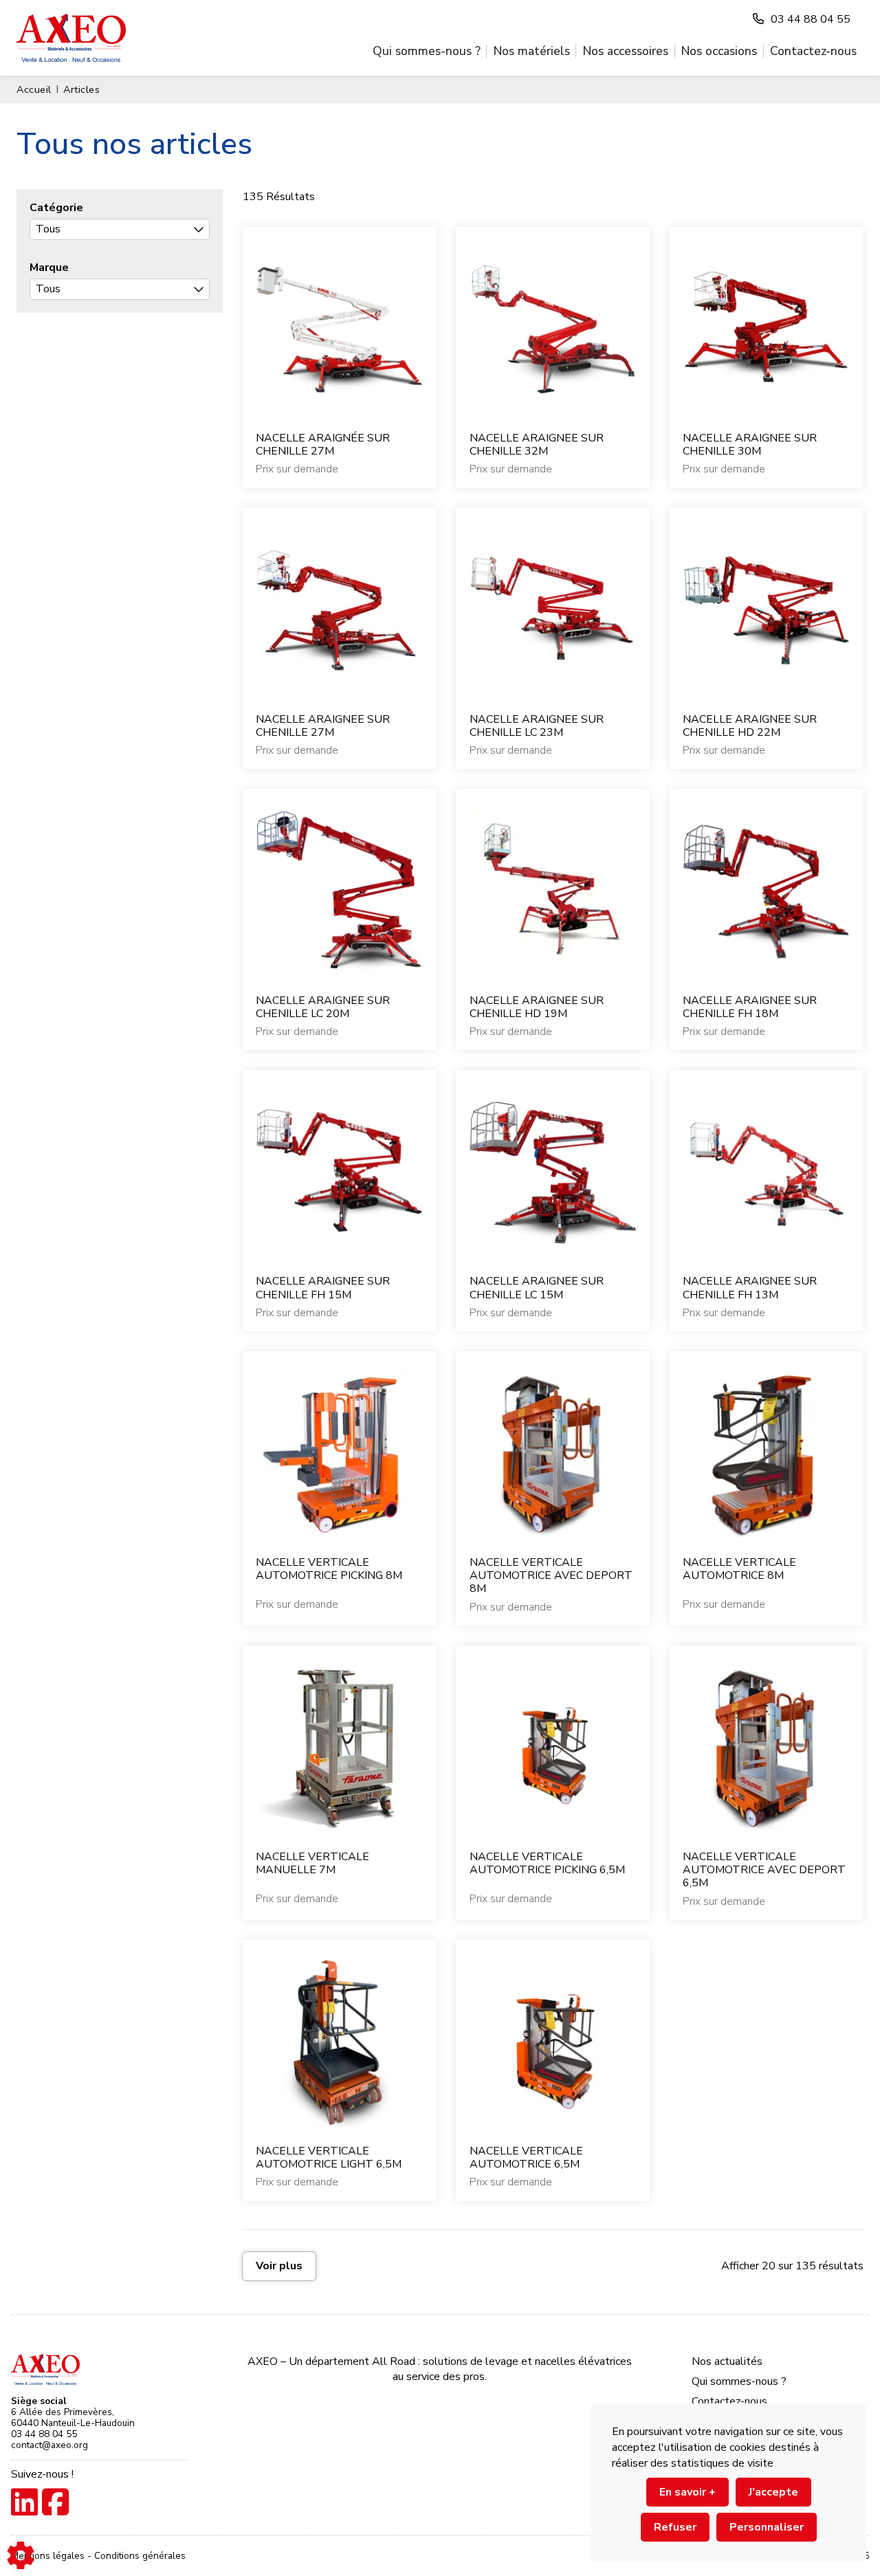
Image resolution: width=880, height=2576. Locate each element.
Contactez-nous (813, 51)
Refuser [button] (675, 2527)
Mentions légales (49, 2556)
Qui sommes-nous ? (427, 51)
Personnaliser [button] (767, 2527)
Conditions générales (140, 2556)
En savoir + (687, 2492)
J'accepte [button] (773, 2492)
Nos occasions (719, 51)
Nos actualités (727, 2361)
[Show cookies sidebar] (21, 2555)
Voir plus (279, 2266)
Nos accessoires (626, 51)
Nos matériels (532, 51)
